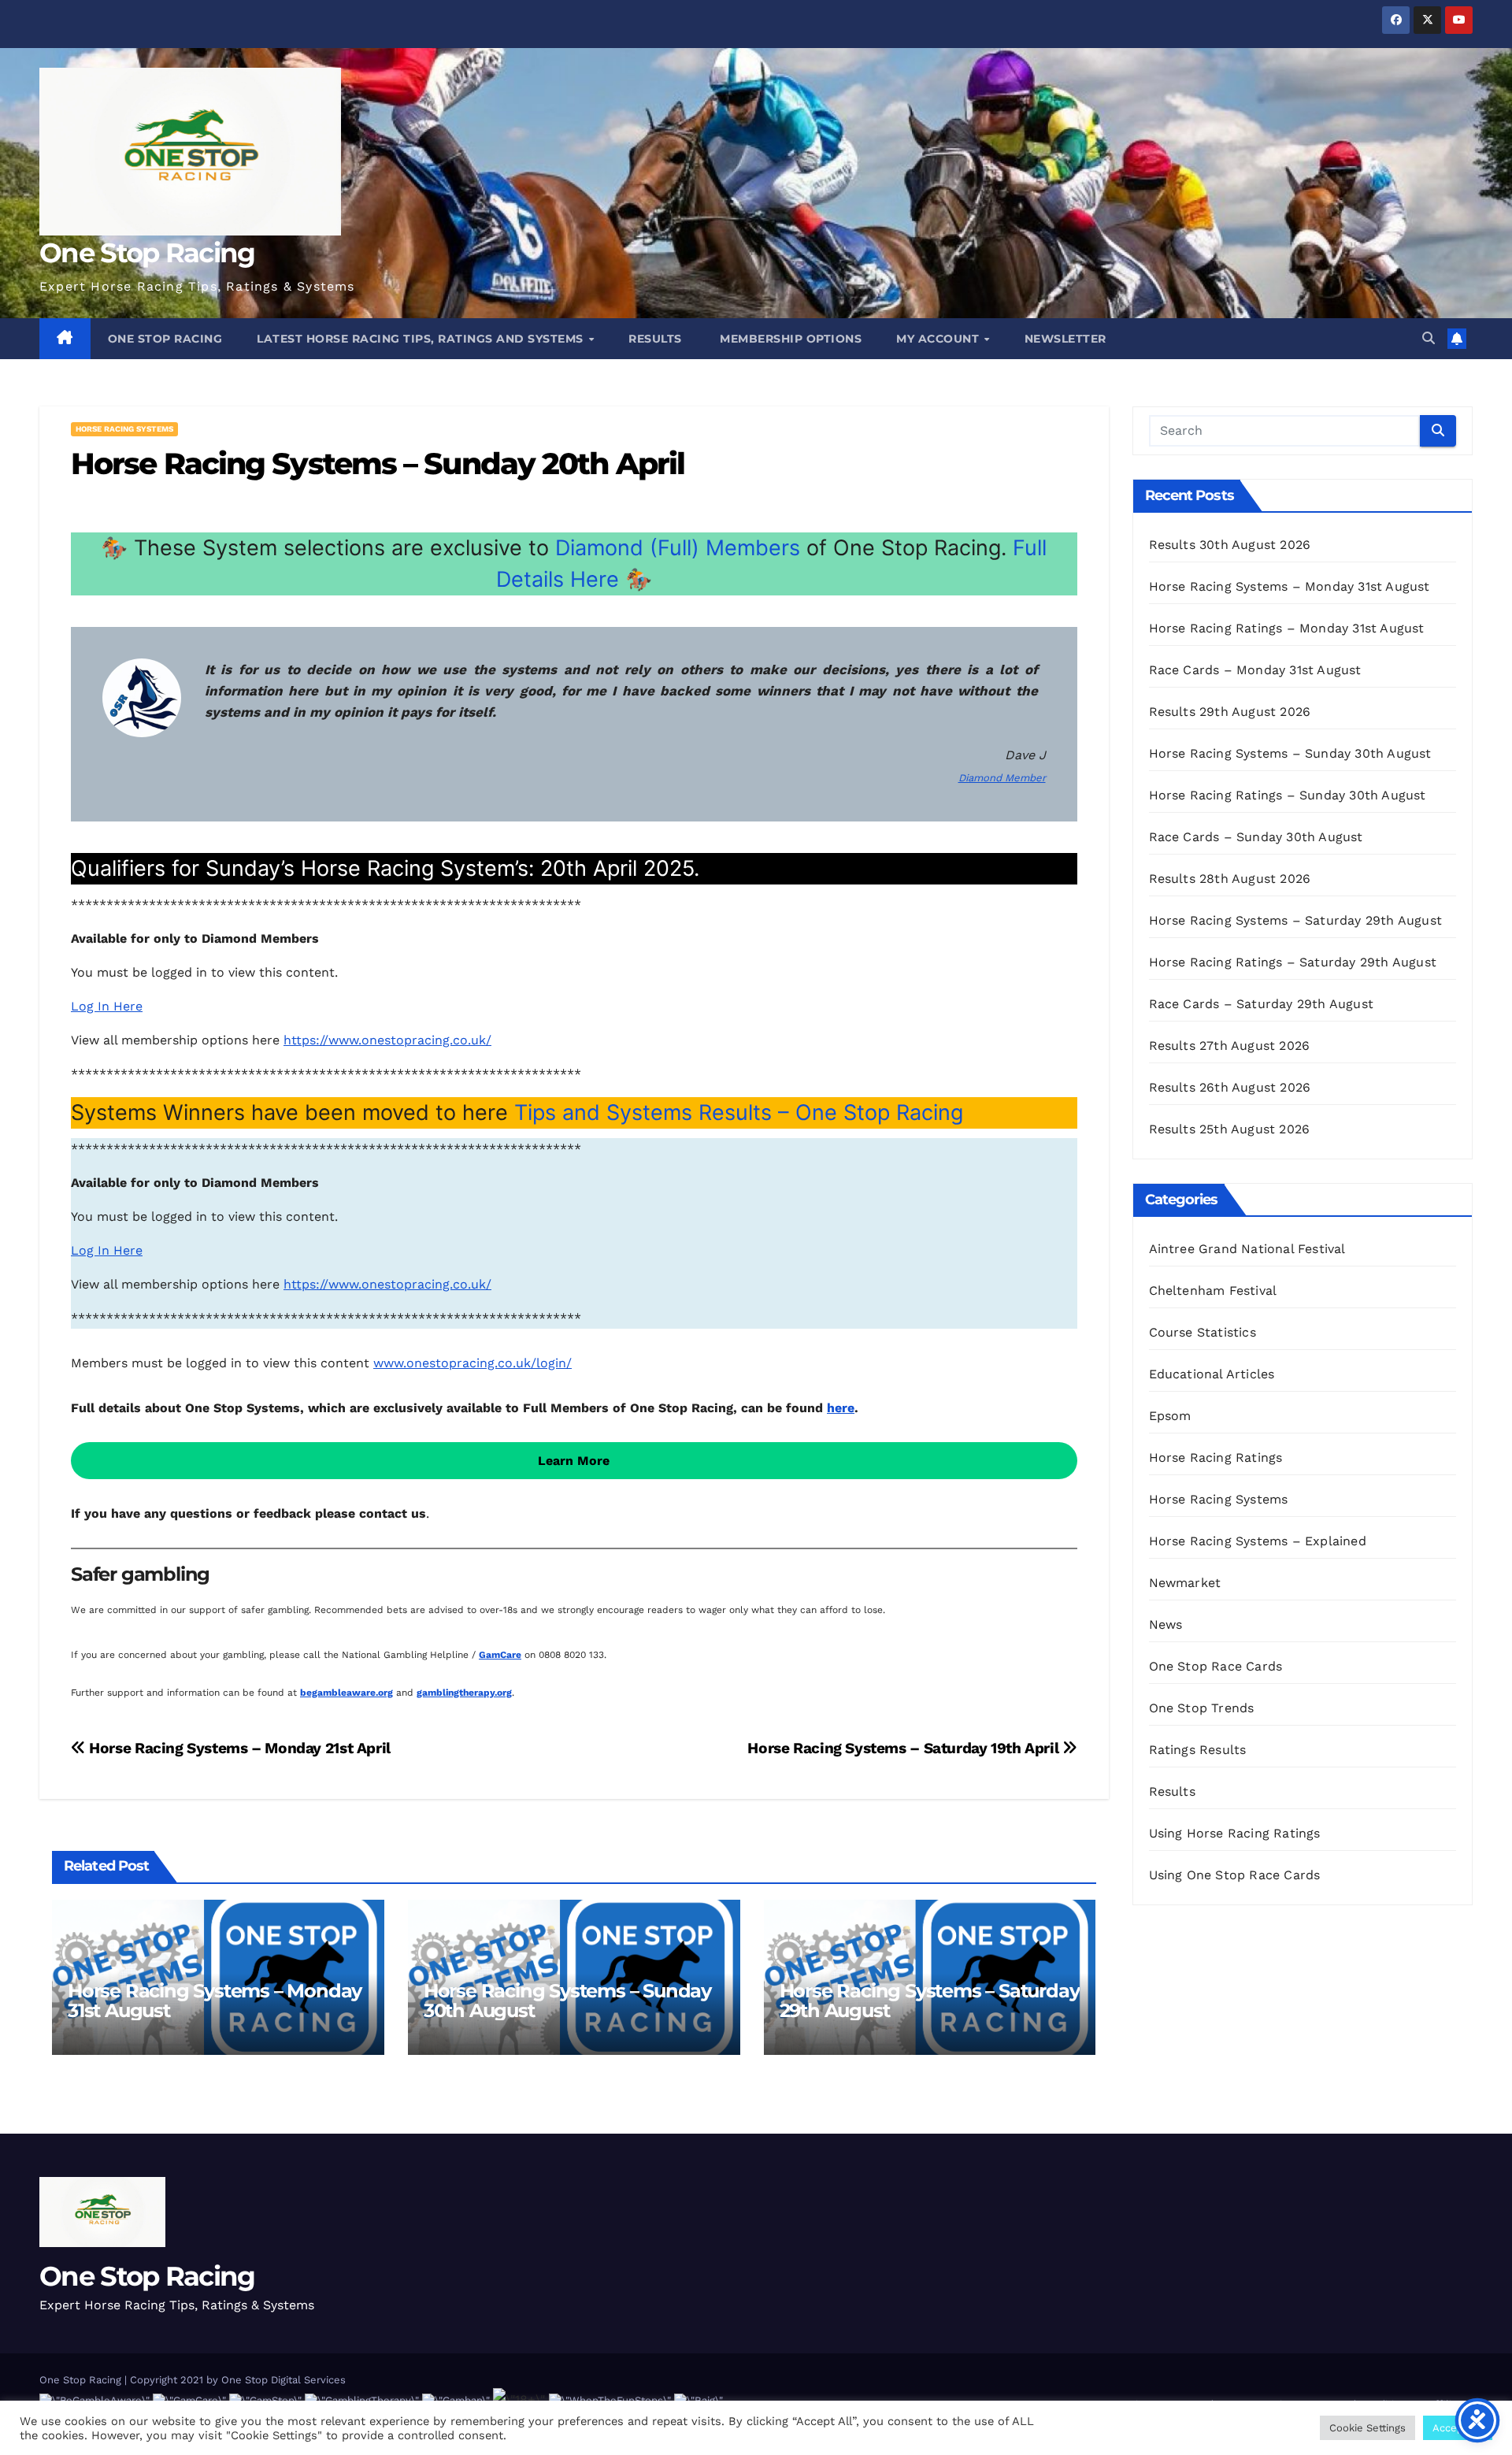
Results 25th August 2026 (1230, 1129)
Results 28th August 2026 (1230, 879)
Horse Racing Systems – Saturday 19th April (905, 1748)
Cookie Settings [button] (1367, 2428)
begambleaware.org (346, 1693)
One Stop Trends (1202, 1708)
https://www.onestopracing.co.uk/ (387, 1040)
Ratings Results (1198, 1750)
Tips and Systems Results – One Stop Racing (739, 1113)
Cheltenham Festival (1213, 1291)
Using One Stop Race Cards (1235, 1875)
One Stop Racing (147, 253)
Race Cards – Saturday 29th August (1262, 1004)
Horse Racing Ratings (1216, 1457)
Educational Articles (1212, 1374)
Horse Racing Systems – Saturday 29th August (930, 2001)
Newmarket (1185, 1583)
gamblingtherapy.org (464, 1693)
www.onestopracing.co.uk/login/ (472, 1363)
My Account (939, 339)
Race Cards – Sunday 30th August (1256, 837)
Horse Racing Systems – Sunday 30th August (567, 2001)
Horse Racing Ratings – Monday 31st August (1287, 628)
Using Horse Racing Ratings (1235, 1833)
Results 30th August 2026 (1230, 545)
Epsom (1170, 1416)
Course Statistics (1203, 1332)
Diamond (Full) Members (678, 548)
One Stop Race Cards (1216, 1666)
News (1166, 1624)
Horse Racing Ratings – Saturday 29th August (1293, 962)
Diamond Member (1002, 778)
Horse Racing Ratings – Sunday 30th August (1288, 795)
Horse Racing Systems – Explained (1258, 1541)
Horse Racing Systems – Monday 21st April (238, 1748)
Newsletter (1065, 339)
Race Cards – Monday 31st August (1255, 670)
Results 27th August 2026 (1230, 1046)
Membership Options (789, 339)
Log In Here (107, 1006)
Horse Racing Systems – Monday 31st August (215, 2001)
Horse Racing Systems (124, 429)
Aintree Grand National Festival (1247, 1249)
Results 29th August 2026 (1230, 712)
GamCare (500, 1655)
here (841, 1408)
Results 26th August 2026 (1230, 1087)
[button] (1429, 338)
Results (655, 339)
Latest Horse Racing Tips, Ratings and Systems (422, 339)
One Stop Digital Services (283, 2380)
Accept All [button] (1458, 2428)
